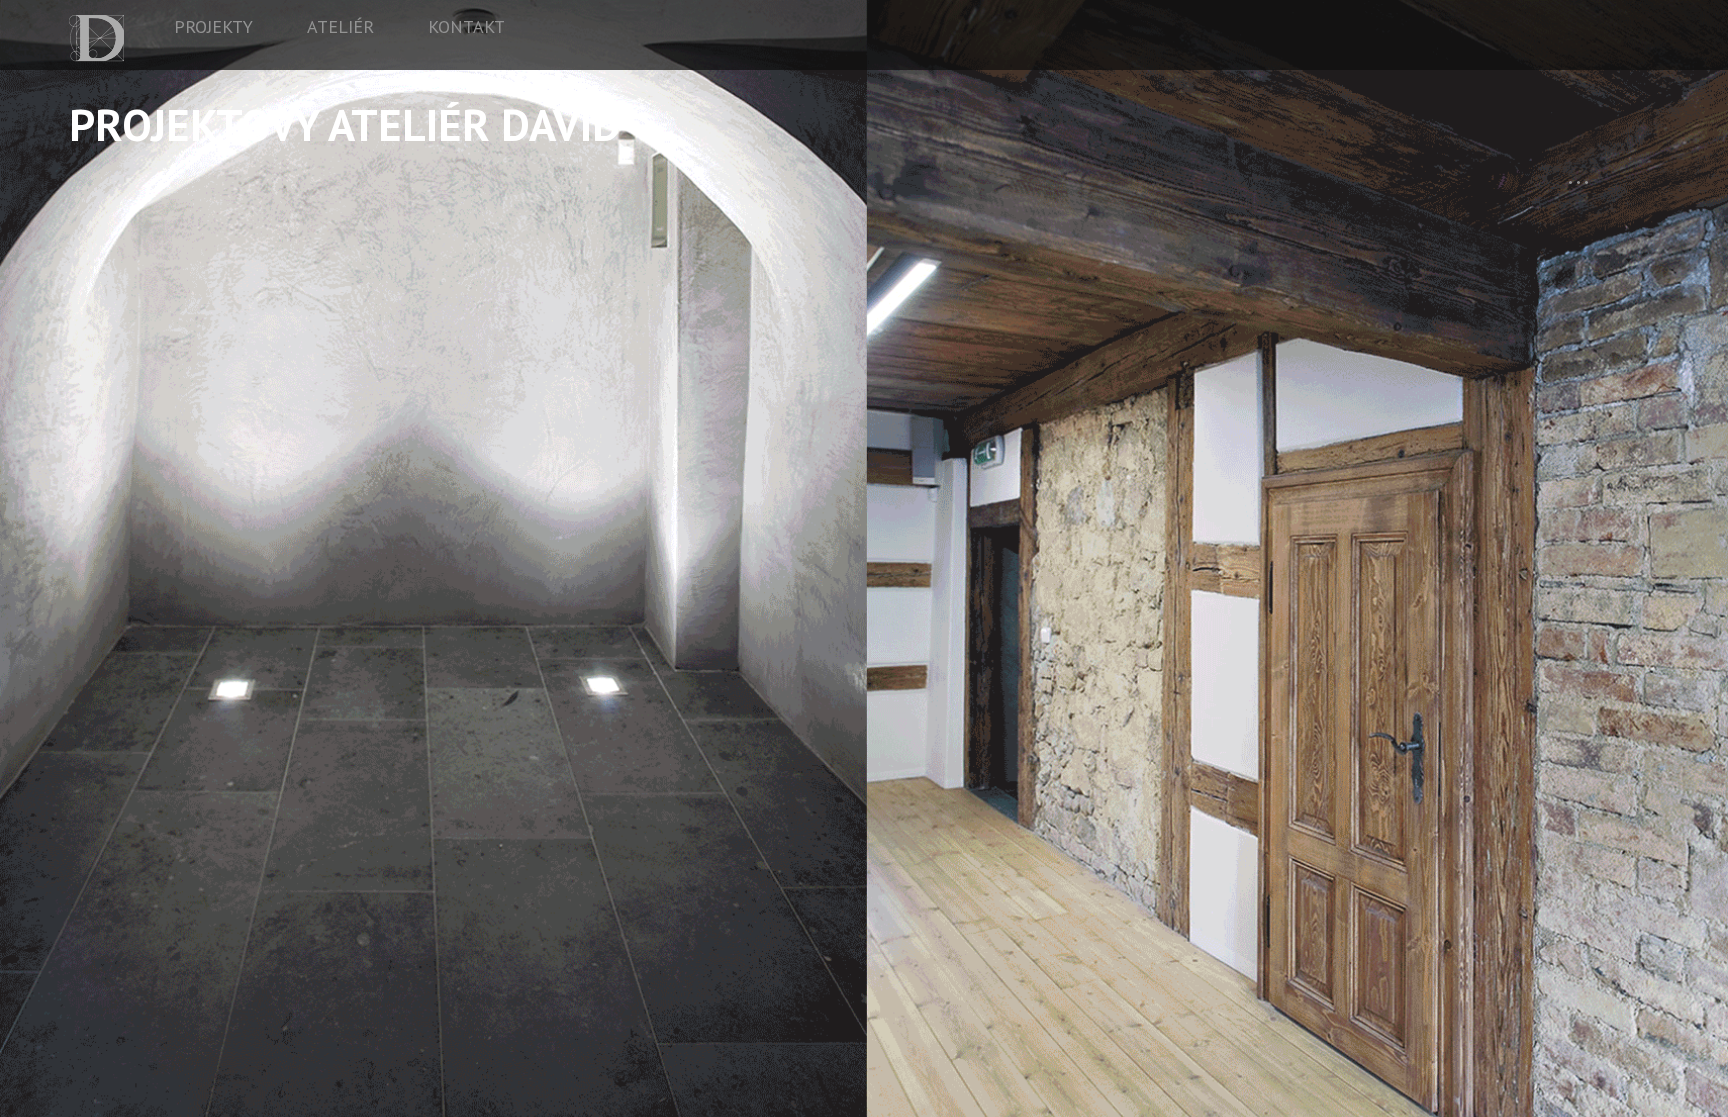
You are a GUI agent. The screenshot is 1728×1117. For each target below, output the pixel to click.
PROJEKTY (213, 26)
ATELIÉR (340, 26)
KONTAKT (466, 26)
